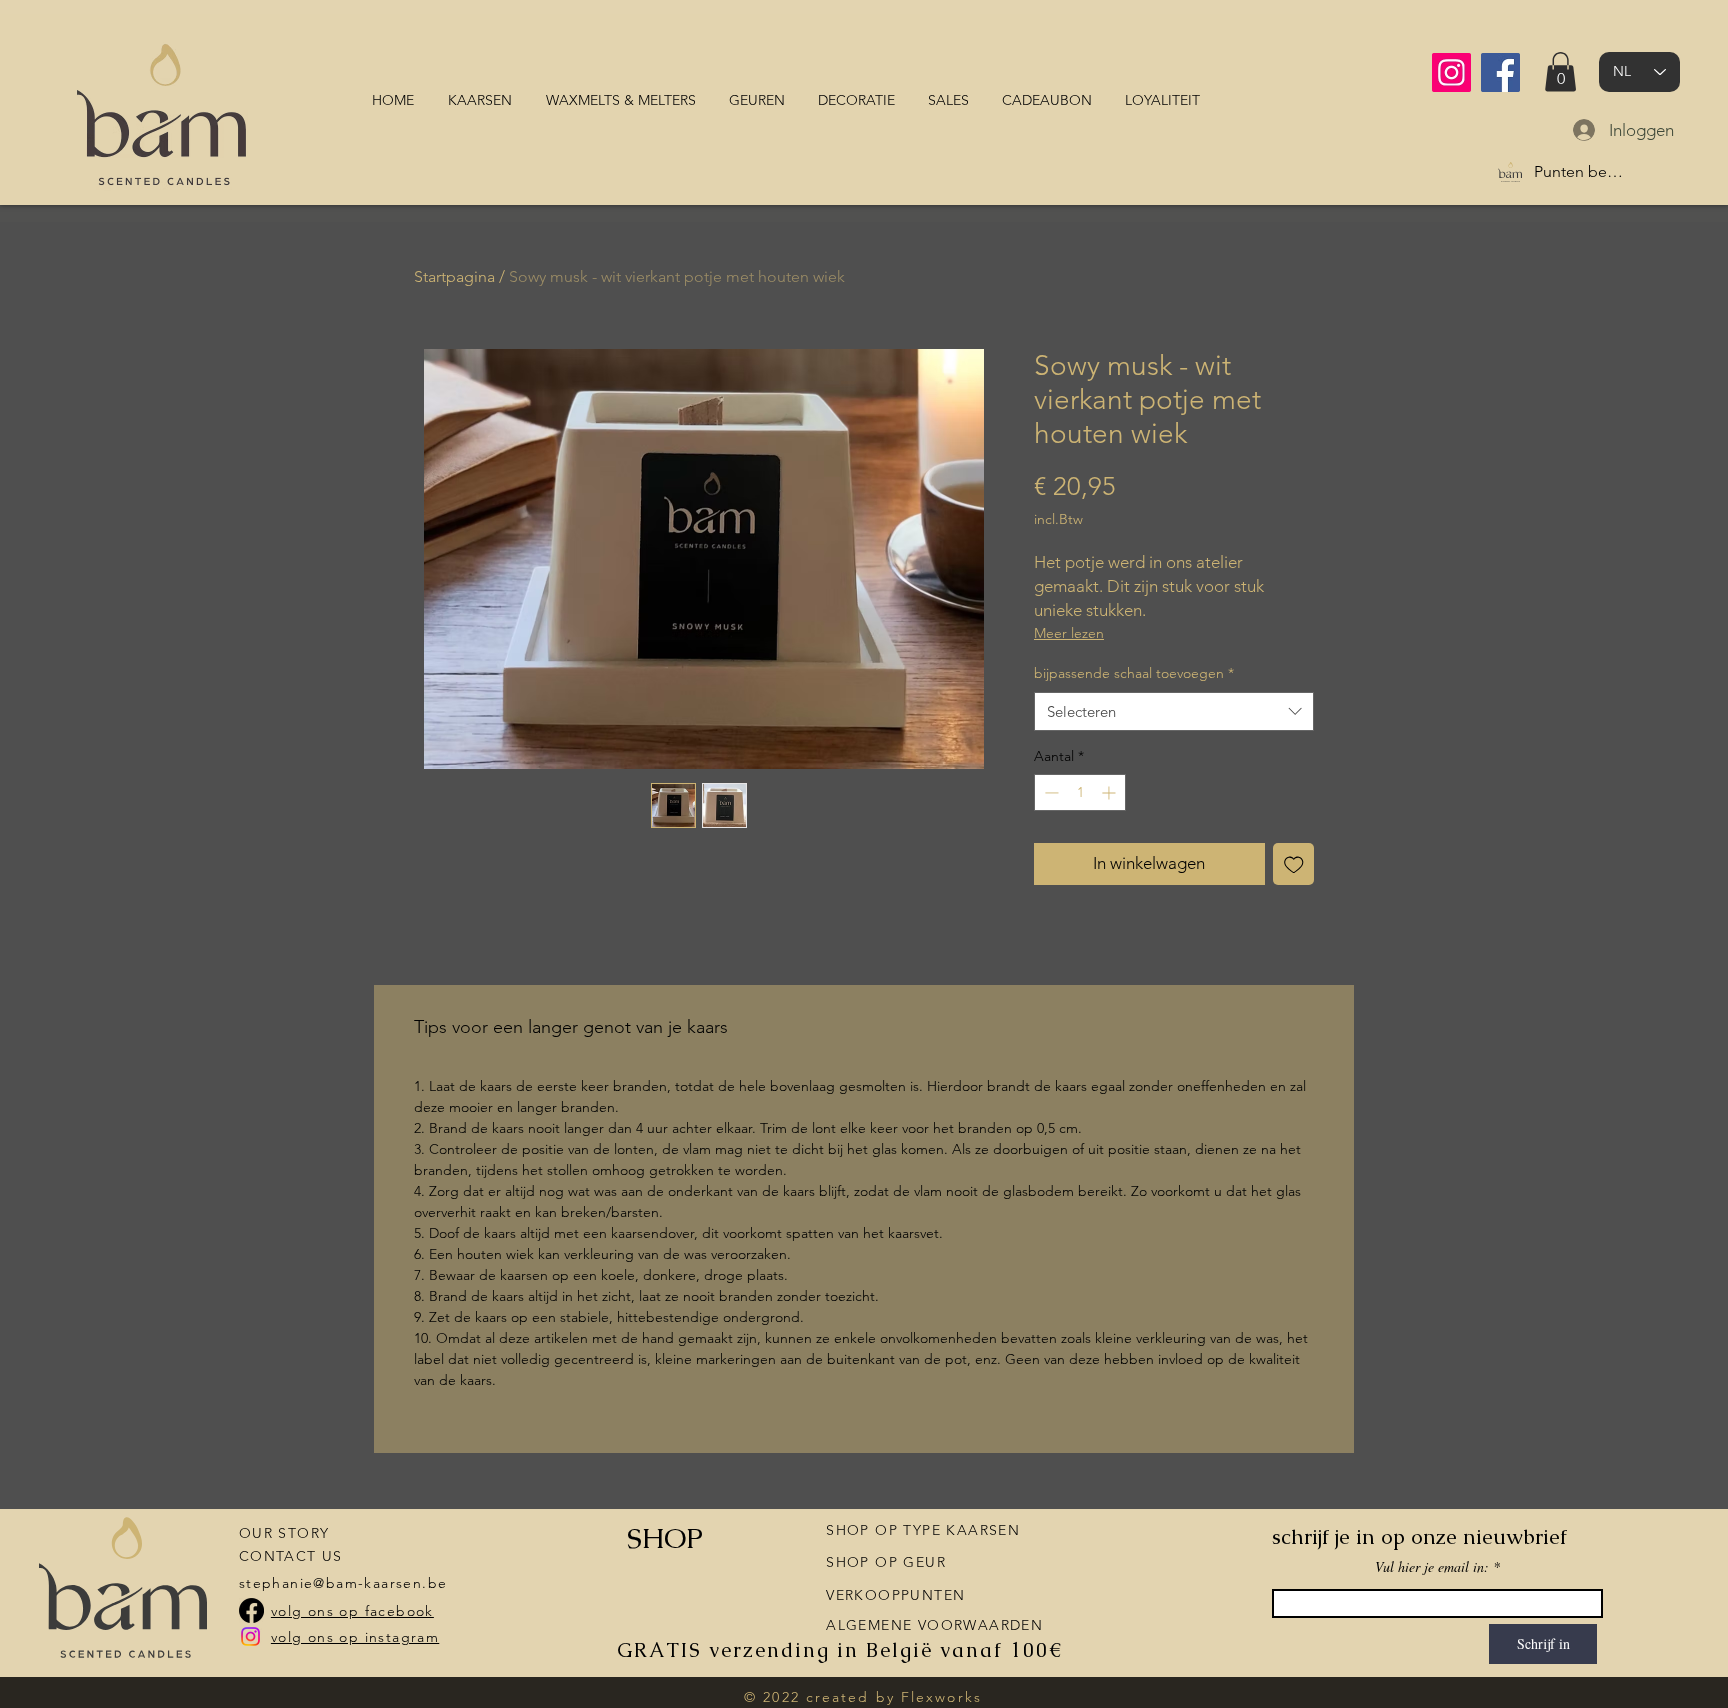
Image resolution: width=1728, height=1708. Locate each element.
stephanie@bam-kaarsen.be (343, 1583)
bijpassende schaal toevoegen (1134, 673)
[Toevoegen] (1294, 864)
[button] (1560, 71)
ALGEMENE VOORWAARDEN (934, 1625)
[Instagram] (1451, 72)
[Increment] (1110, 792)
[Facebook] (1500, 72)
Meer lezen (1069, 633)
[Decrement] (1049, 792)
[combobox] (1174, 711)
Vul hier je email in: (1432, 1567)
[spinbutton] (1080, 792)
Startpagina (454, 276)
